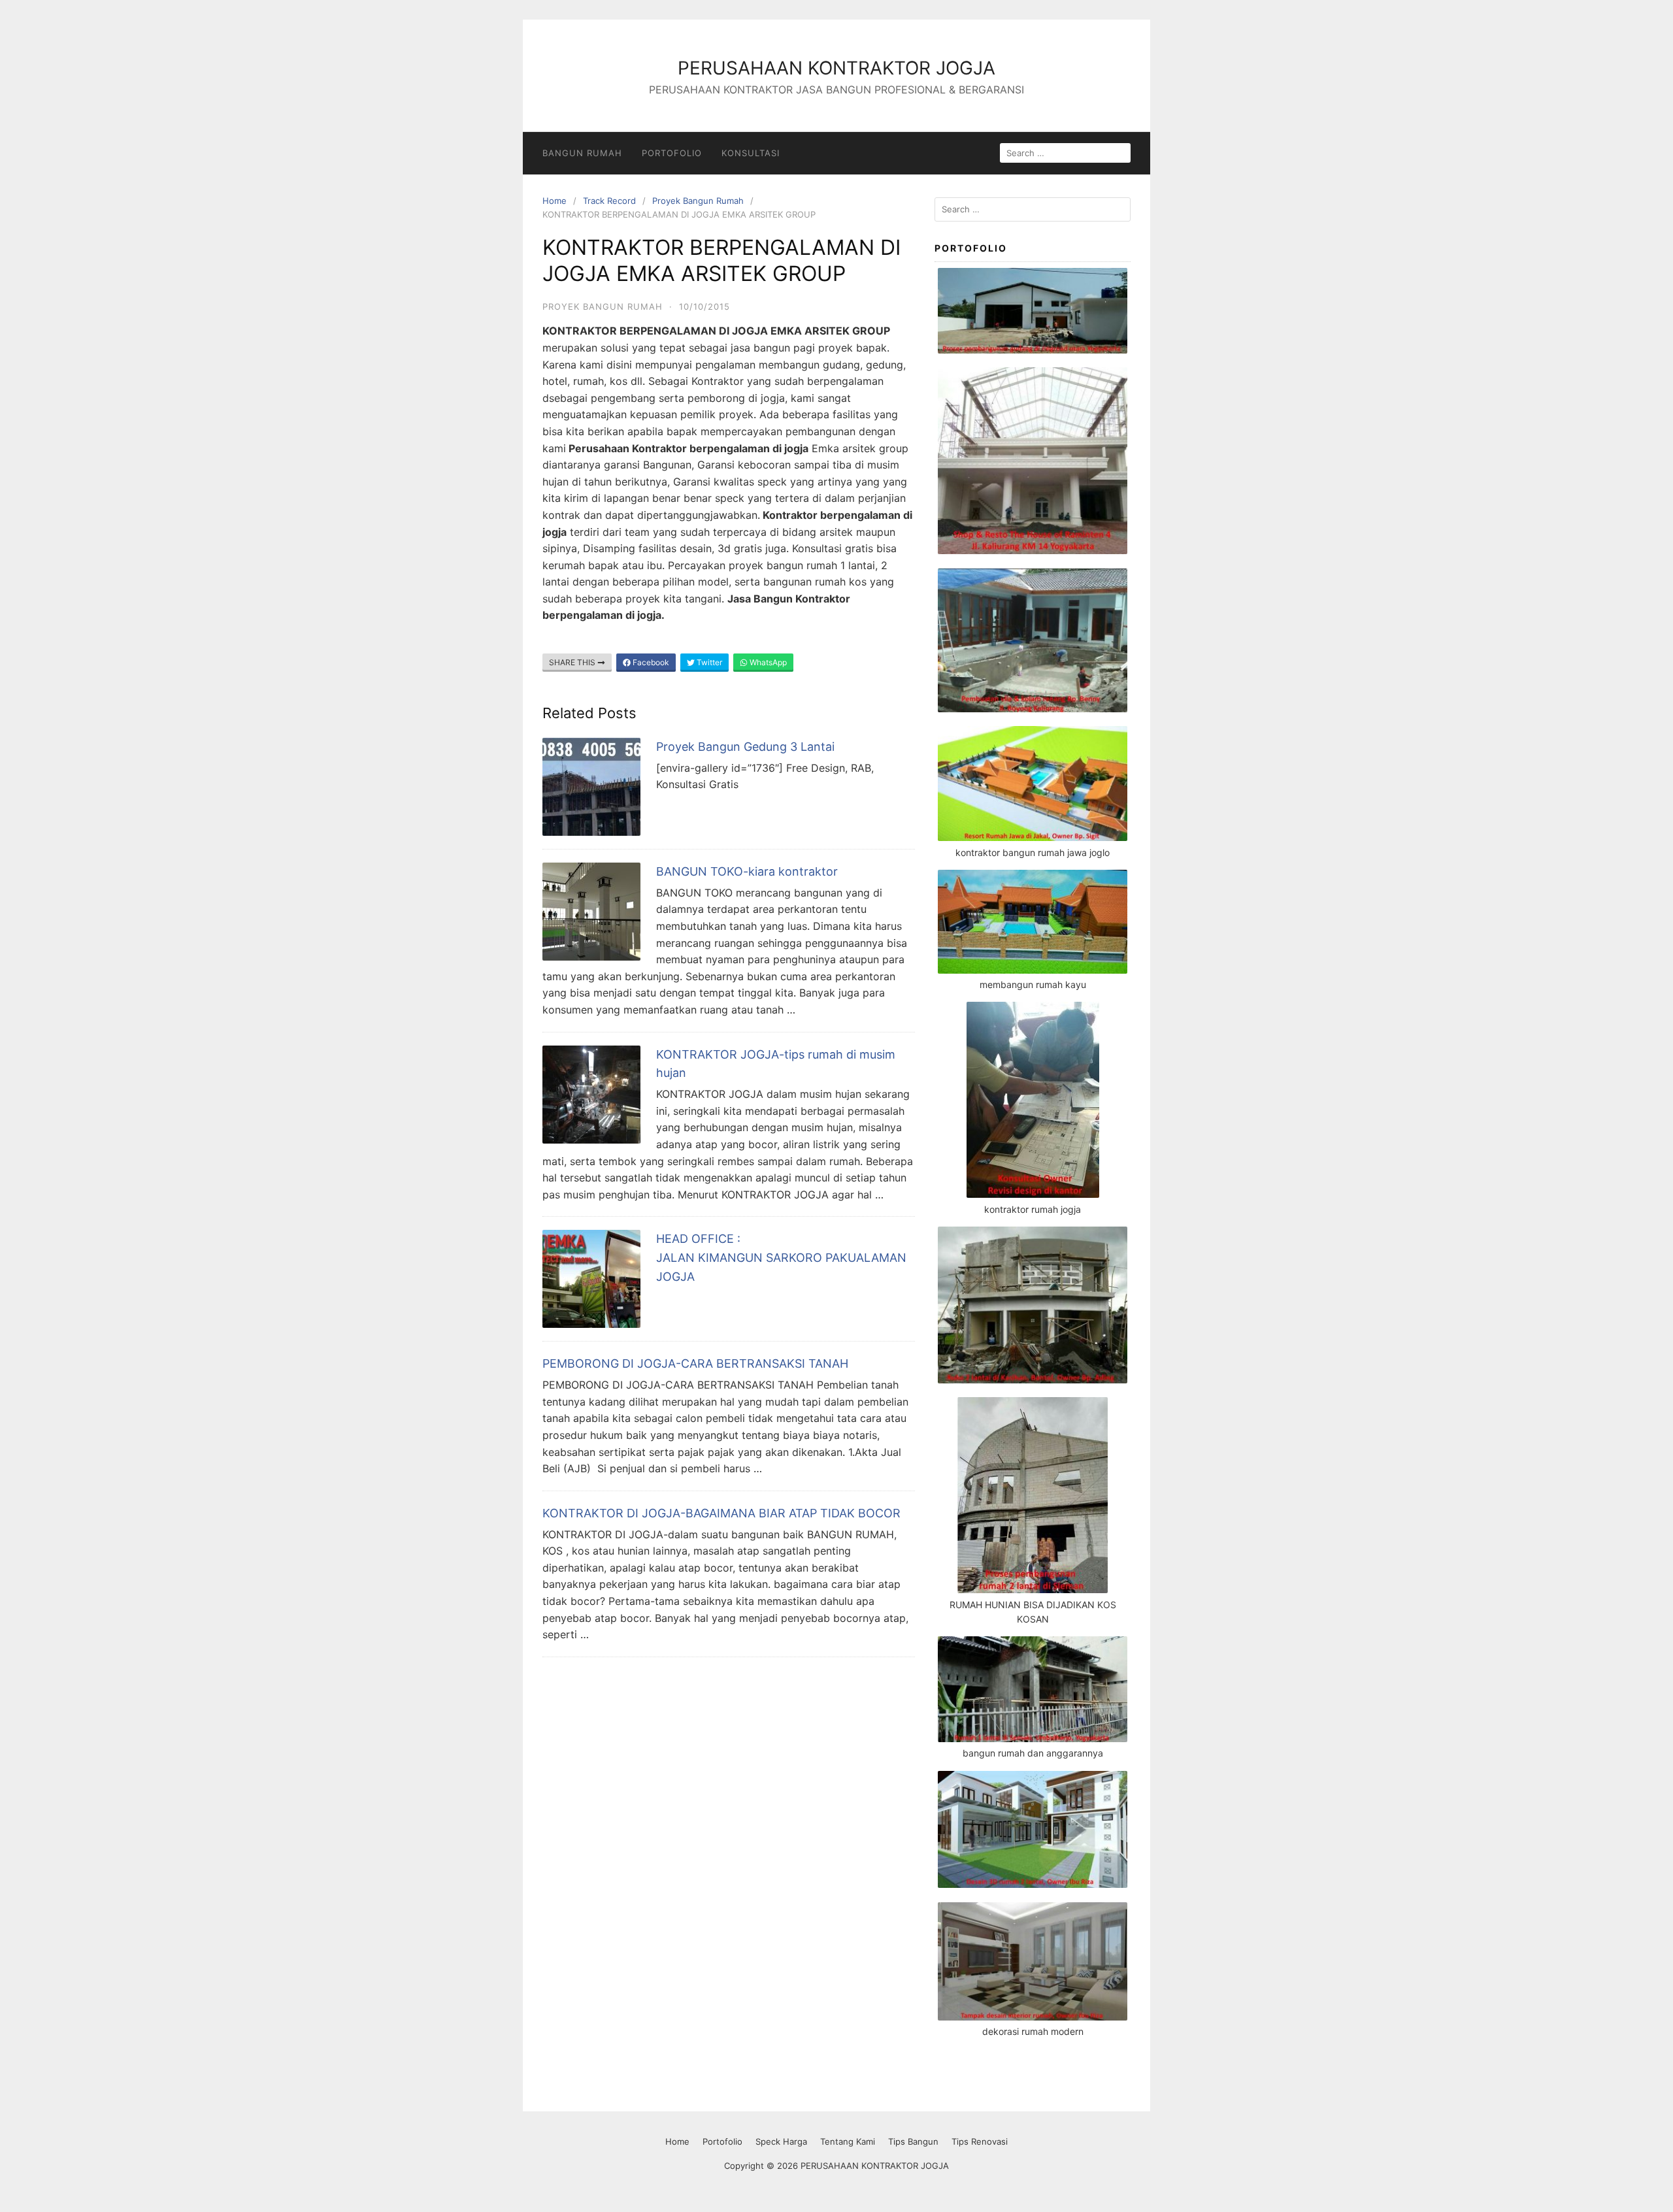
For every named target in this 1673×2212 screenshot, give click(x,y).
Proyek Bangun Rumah (698, 201)
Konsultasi (751, 153)
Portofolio (672, 153)
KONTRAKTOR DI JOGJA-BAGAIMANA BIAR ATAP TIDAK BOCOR (721, 1513)
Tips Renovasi (980, 2141)
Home (555, 201)
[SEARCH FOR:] (1065, 153)
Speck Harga (781, 2141)
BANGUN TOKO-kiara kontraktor (747, 871)
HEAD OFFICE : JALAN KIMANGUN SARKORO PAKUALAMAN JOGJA (781, 1258)
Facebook (650, 662)
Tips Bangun (913, 2141)
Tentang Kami (848, 2141)
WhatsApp (767, 662)
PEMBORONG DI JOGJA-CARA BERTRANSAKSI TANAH (695, 1363)
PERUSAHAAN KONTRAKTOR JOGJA (836, 68)
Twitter (708, 662)
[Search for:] (1033, 209)
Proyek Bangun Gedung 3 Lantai (745, 747)
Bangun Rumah (582, 153)
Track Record (609, 201)
